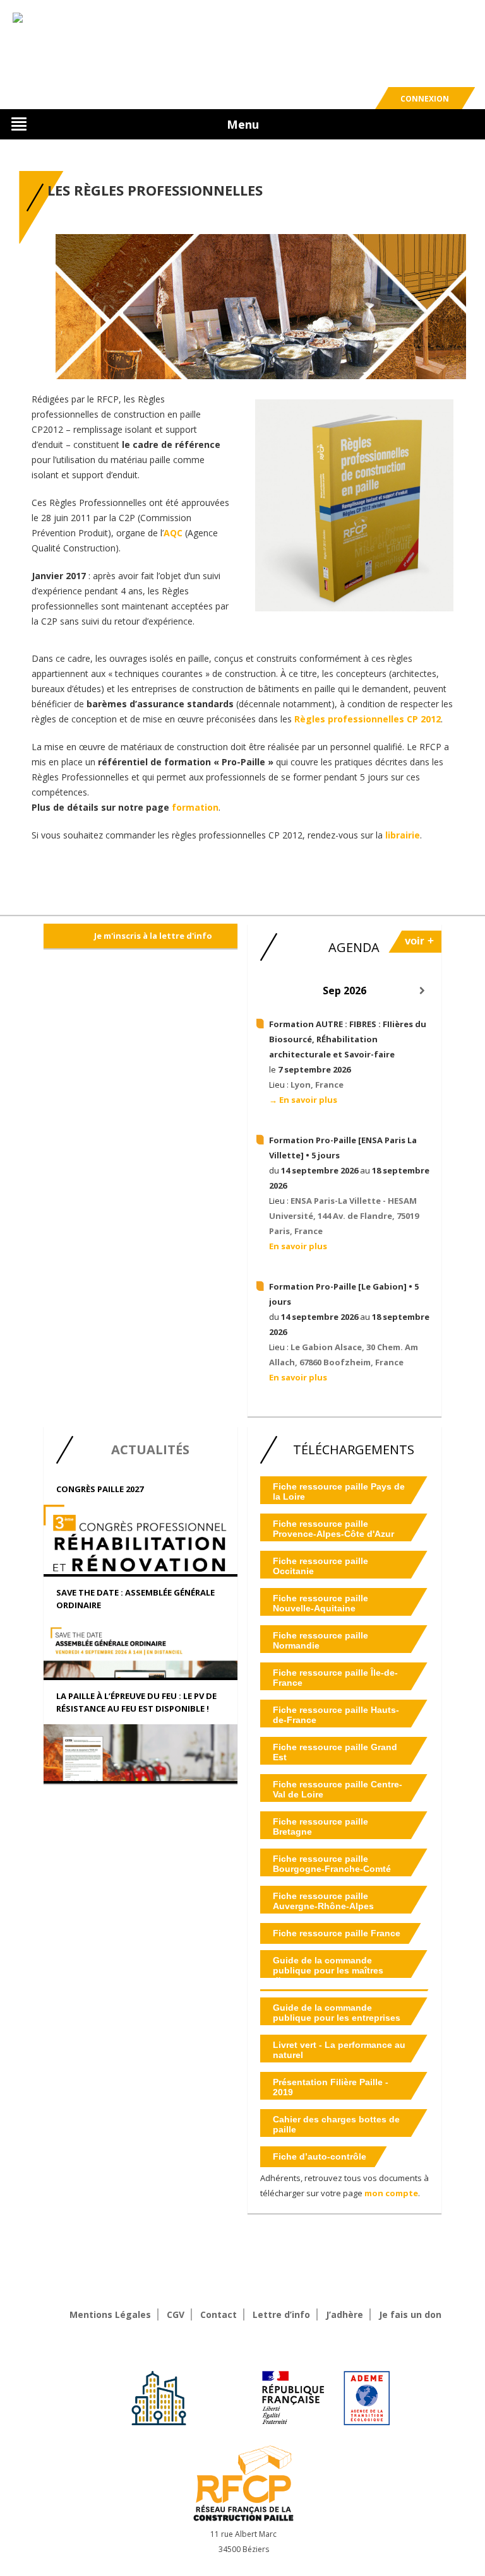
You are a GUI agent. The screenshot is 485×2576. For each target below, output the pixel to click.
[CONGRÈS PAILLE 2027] (141, 1572)
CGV (176, 2314)
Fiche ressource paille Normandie (320, 1640)
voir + (419, 941)
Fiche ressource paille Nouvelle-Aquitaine (320, 1603)
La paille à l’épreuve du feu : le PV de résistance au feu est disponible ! (136, 1702)
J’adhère (344, 2314)
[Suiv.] (422, 991)
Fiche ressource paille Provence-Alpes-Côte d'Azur (333, 1529)
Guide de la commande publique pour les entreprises (337, 2013)
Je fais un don (410, 2314)
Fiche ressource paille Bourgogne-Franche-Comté (332, 1864)
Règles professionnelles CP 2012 (368, 719)
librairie (403, 835)
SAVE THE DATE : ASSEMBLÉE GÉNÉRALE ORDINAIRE (135, 1599)
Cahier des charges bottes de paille (336, 2124)
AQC (173, 533)
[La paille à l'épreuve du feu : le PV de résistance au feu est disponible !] (141, 1763)
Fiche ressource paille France (337, 1933)
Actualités (150, 1450)
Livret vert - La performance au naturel (339, 2050)
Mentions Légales (110, 2314)
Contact (219, 2314)
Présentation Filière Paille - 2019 (331, 2087)
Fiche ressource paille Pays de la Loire (339, 1491)
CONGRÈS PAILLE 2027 (100, 1489)
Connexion (425, 99)
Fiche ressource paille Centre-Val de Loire (338, 1789)
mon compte (391, 2193)
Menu (243, 124)
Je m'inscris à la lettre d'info (153, 936)
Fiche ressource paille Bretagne (320, 1826)
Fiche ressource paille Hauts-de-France (336, 1715)
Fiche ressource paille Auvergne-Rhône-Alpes (323, 1901)
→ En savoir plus (303, 1100)
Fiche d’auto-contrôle (320, 2156)
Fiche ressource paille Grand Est (335, 1752)
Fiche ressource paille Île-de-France (335, 1678)
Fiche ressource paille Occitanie (320, 1566)
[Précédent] (267, 991)
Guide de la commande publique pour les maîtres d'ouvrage (328, 1970)
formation (195, 807)
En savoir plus (298, 1246)
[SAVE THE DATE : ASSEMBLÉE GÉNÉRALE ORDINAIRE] (141, 1668)
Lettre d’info (281, 2314)
